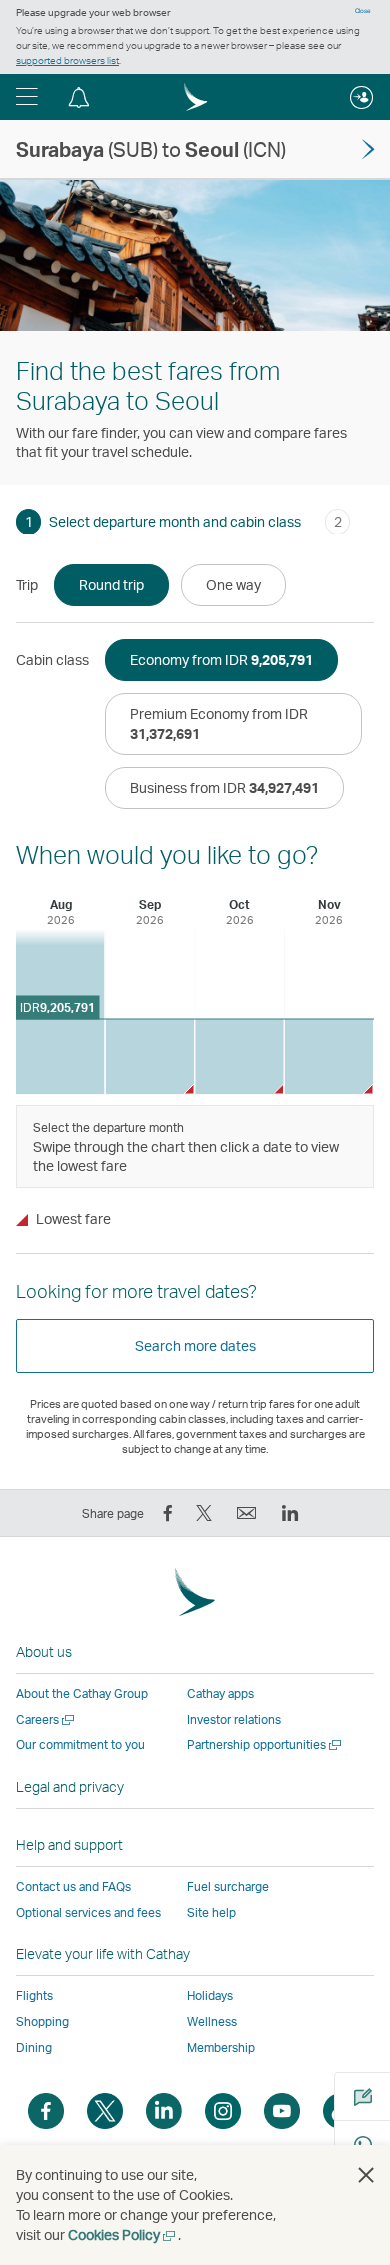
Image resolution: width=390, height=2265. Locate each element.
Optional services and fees (88, 1912)
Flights (34, 1995)
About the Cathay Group (82, 1693)
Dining (34, 2047)
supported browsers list (67, 60)
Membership (221, 2047)
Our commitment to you (80, 1744)
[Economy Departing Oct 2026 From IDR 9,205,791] (239, 1056)
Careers (46, 1719)
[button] (27, 97)
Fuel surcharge (228, 1886)
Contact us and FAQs (73, 1886)
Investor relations (234, 1719)
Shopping (42, 2021)
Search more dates (195, 1345)
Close (363, 11)
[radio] (111, 585)
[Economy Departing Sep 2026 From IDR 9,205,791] (150, 1056)
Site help (211, 1912)
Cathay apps (220, 1693)
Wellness (212, 2021)
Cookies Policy (123, 2234)
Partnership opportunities (265, 1744)
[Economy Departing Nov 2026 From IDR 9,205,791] (329, 1056)
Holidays (210, 1995)
